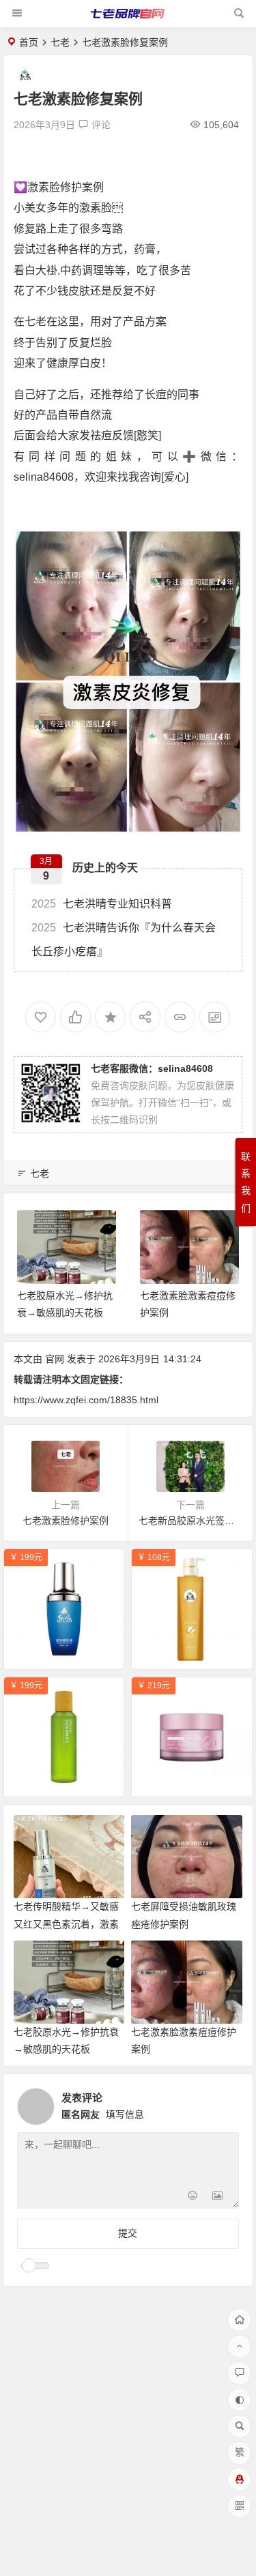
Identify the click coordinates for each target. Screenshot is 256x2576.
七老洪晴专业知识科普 (102, 904)
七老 (60, 42)
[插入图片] (217, 2197)
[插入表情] (193, 2197)
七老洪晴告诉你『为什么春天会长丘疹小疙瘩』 (124, 940)
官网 (55, 1359)
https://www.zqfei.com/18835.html (86, 1400)
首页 (29, 42)
